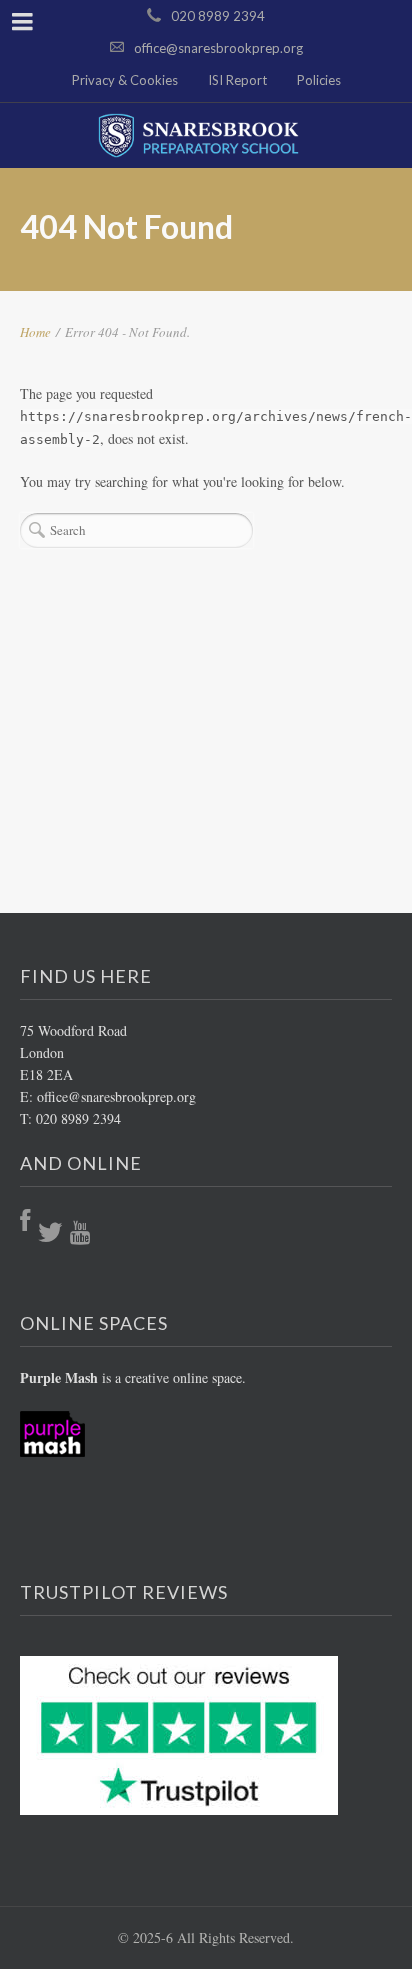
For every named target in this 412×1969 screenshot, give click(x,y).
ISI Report (237, 80)
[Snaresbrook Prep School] (206, 135)
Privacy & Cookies (125, 80)
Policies (319, 80)
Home (35, 332)
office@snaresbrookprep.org (218, 48)
